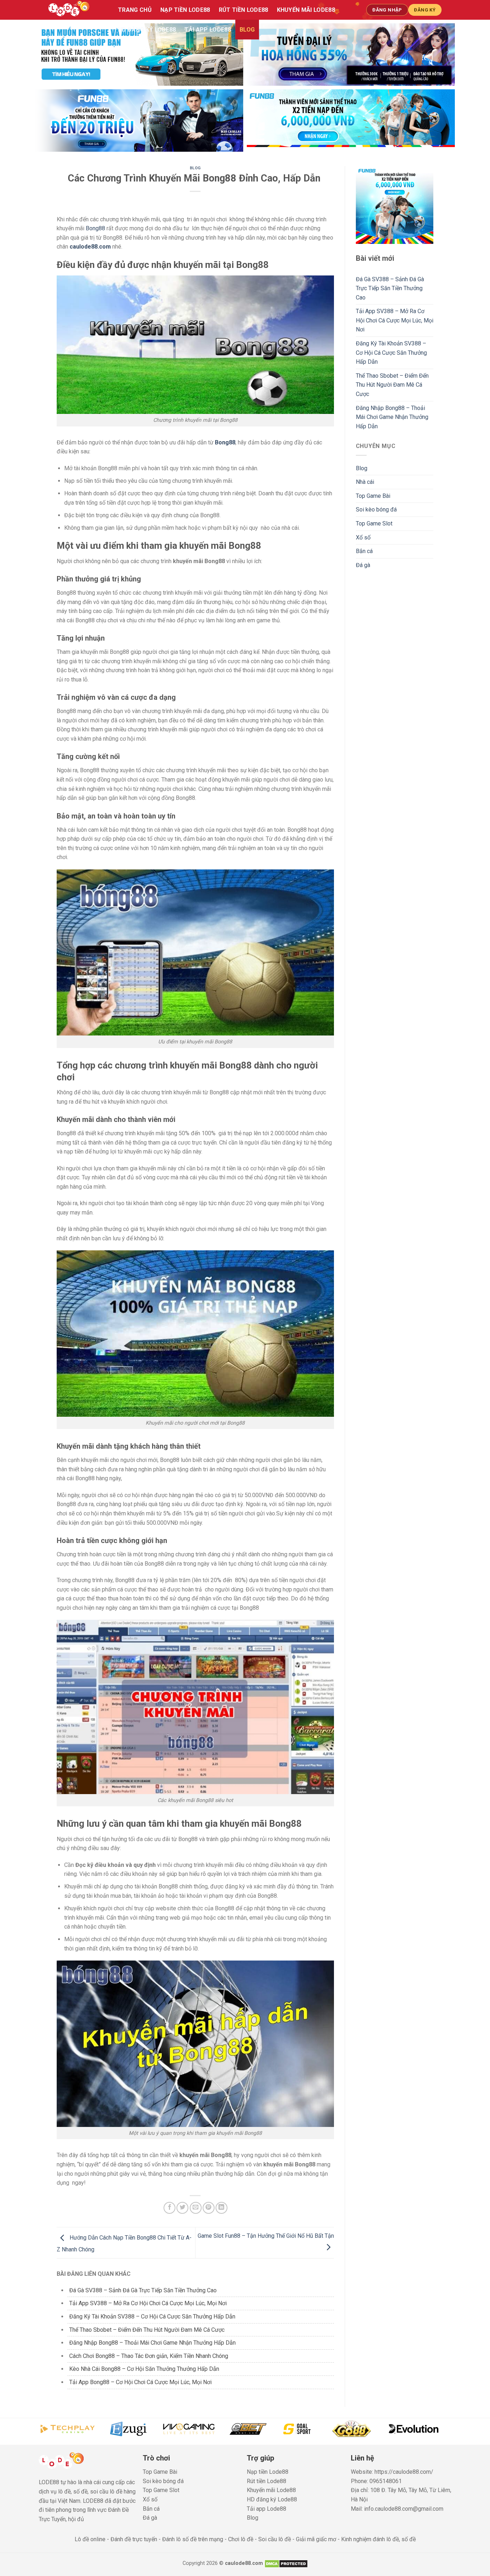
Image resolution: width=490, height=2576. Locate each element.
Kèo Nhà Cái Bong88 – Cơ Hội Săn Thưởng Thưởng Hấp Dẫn (145, 2369)
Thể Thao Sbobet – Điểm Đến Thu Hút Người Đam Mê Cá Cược (147, 2330)
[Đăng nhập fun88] (351, 121)
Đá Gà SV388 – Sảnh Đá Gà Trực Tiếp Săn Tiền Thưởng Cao (144, 2290)
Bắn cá (364, 551)
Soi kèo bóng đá (376, 509)
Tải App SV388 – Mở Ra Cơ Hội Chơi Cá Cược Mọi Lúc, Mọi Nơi (148, 2303)
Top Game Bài (373, 496)
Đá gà (363, 565)
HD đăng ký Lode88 (147, 30)
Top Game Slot (374, 523)
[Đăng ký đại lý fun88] (139, 55)
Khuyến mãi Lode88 (306, 10)
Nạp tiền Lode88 (185, 10)
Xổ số (363, 537)
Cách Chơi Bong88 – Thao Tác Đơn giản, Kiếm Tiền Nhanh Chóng (149, 2356)
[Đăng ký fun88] (395, 205)
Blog (247, 30)
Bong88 (95, 228)
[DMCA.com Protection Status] (286, 2563)
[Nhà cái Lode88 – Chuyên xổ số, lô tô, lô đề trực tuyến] (76, 10)
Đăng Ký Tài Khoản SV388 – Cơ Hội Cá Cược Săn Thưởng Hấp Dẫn (152, 2316)
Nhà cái (365, 482)
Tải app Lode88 (208, 30)
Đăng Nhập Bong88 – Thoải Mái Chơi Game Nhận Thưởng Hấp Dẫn (152, 2343)
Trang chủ (135, 10)
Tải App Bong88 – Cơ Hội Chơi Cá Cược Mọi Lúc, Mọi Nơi (140, 2382)
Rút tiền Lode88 (244, 10)
